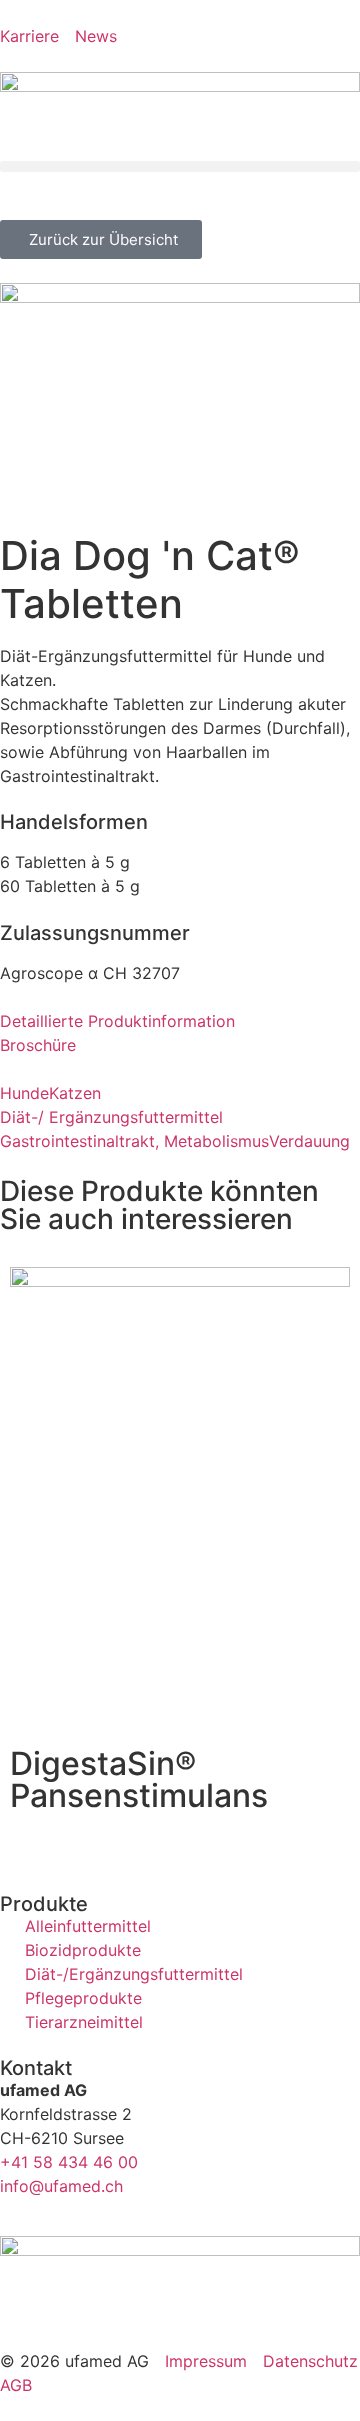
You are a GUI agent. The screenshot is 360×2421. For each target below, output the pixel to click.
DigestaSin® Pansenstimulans (139, 1779)
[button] (180, 166)
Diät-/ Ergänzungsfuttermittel (111, 1117)
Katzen (75, 1093)
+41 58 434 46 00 (69, 2162)
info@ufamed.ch (61, 2186)
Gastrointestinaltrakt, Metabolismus (134, 1141)
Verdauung (309, 1141)
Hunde (24, 1093)
